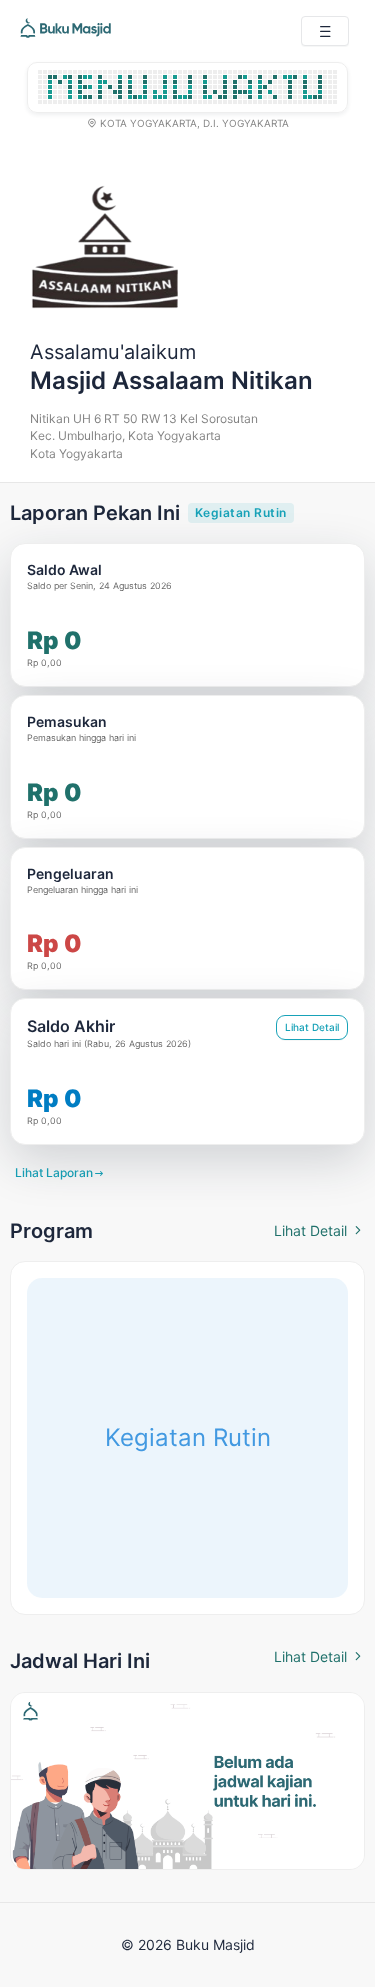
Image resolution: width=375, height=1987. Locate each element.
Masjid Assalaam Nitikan (171, 380)
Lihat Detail (319, 1230)
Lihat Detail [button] (312, 1027)
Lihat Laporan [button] (60, 1172)
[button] (325, 31)
